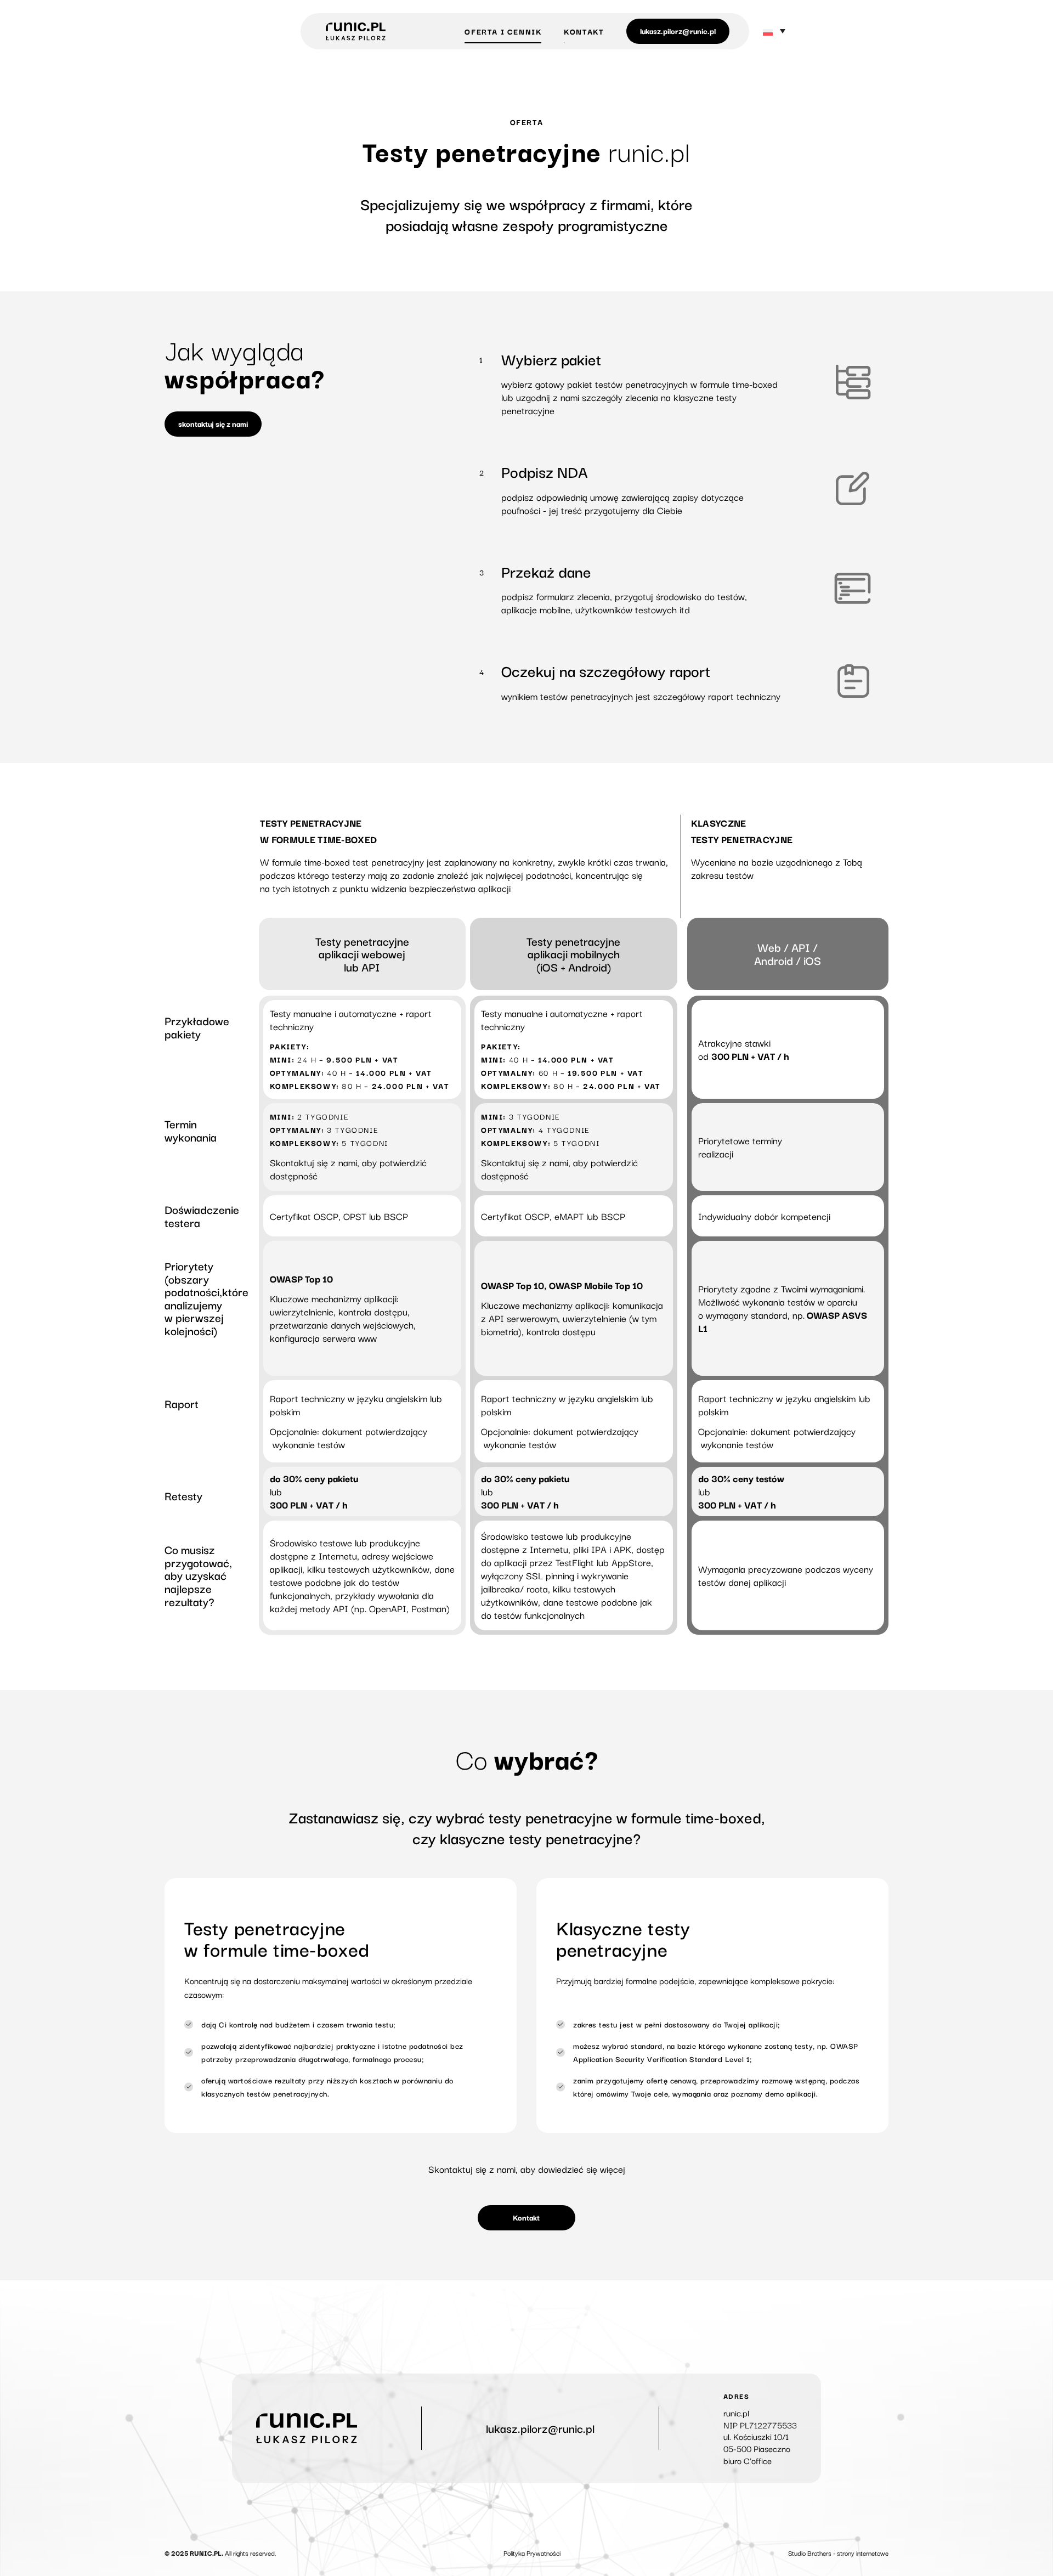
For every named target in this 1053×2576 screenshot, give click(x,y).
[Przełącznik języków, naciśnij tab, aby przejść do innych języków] (774, 32)
